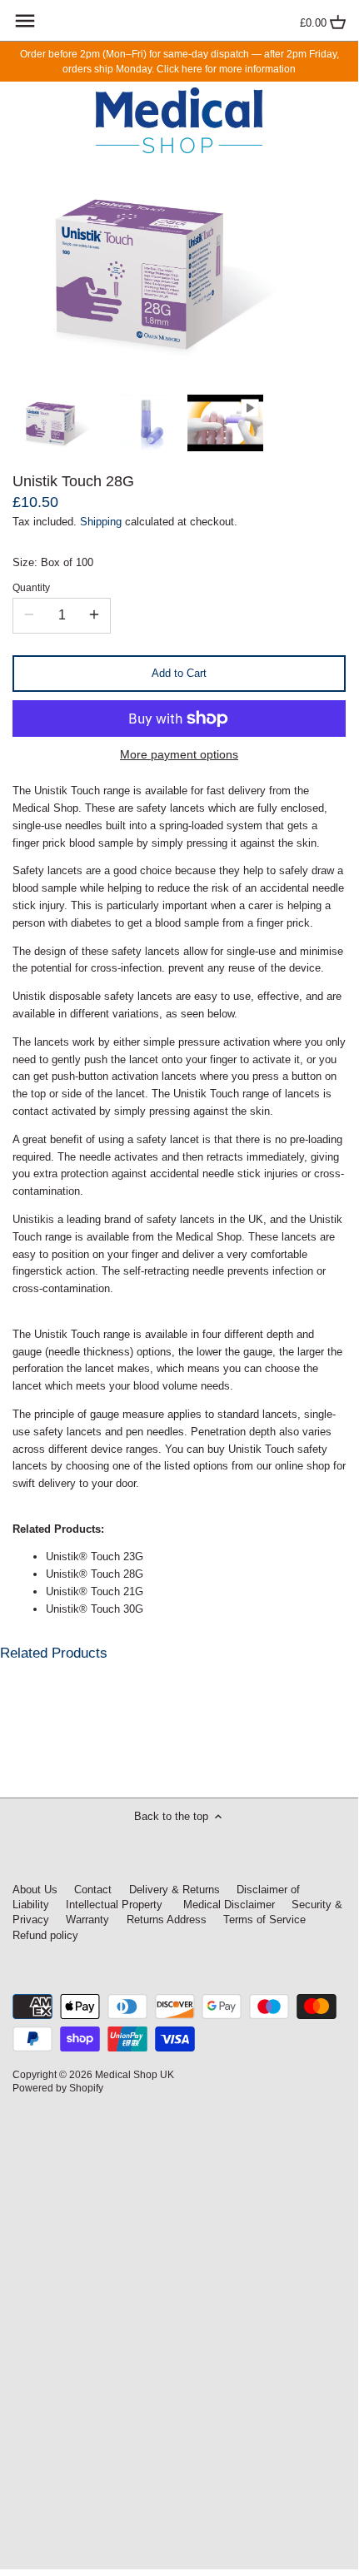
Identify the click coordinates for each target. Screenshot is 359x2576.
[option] (62, 423)
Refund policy (45, 1935)
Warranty (87, 1920)
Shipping (101, 522)
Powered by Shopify (58, 2088)
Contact (93, 1890)
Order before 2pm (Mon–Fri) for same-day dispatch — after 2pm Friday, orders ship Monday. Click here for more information (179, 61)
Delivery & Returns (175, 1890)
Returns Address (167, 1920)
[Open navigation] (25, 21)
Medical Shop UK (135, 2074)
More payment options (179, 755)
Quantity (31, 587)
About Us (35, 1890)
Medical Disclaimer (227, 1905)
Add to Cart (179, 673)
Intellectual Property (114, 1905)
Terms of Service (264, 1920)
